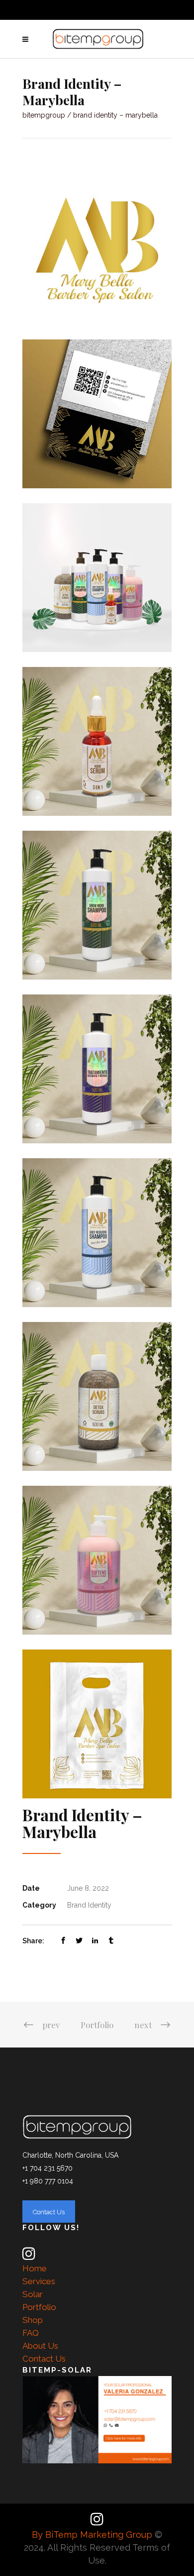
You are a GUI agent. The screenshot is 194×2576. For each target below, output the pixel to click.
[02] (97, 1069)
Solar (33, 2294)
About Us (40, 2346)
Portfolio (97, 2025)
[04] (97, 1396)
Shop (33, 2320)
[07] (97, 1724)
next (143, 2025)
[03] (97, 1233)
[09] (97, 250)
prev (51, 2025)
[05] (97, 1560)
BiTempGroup (44, 115)
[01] (97, 905)
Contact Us (44, 2359)
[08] (97, 414)
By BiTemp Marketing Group (93, 2535)
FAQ (31, 2333)
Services (39, 2281)
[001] (97, 578)
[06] (97, 741)
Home (35, 2268)
